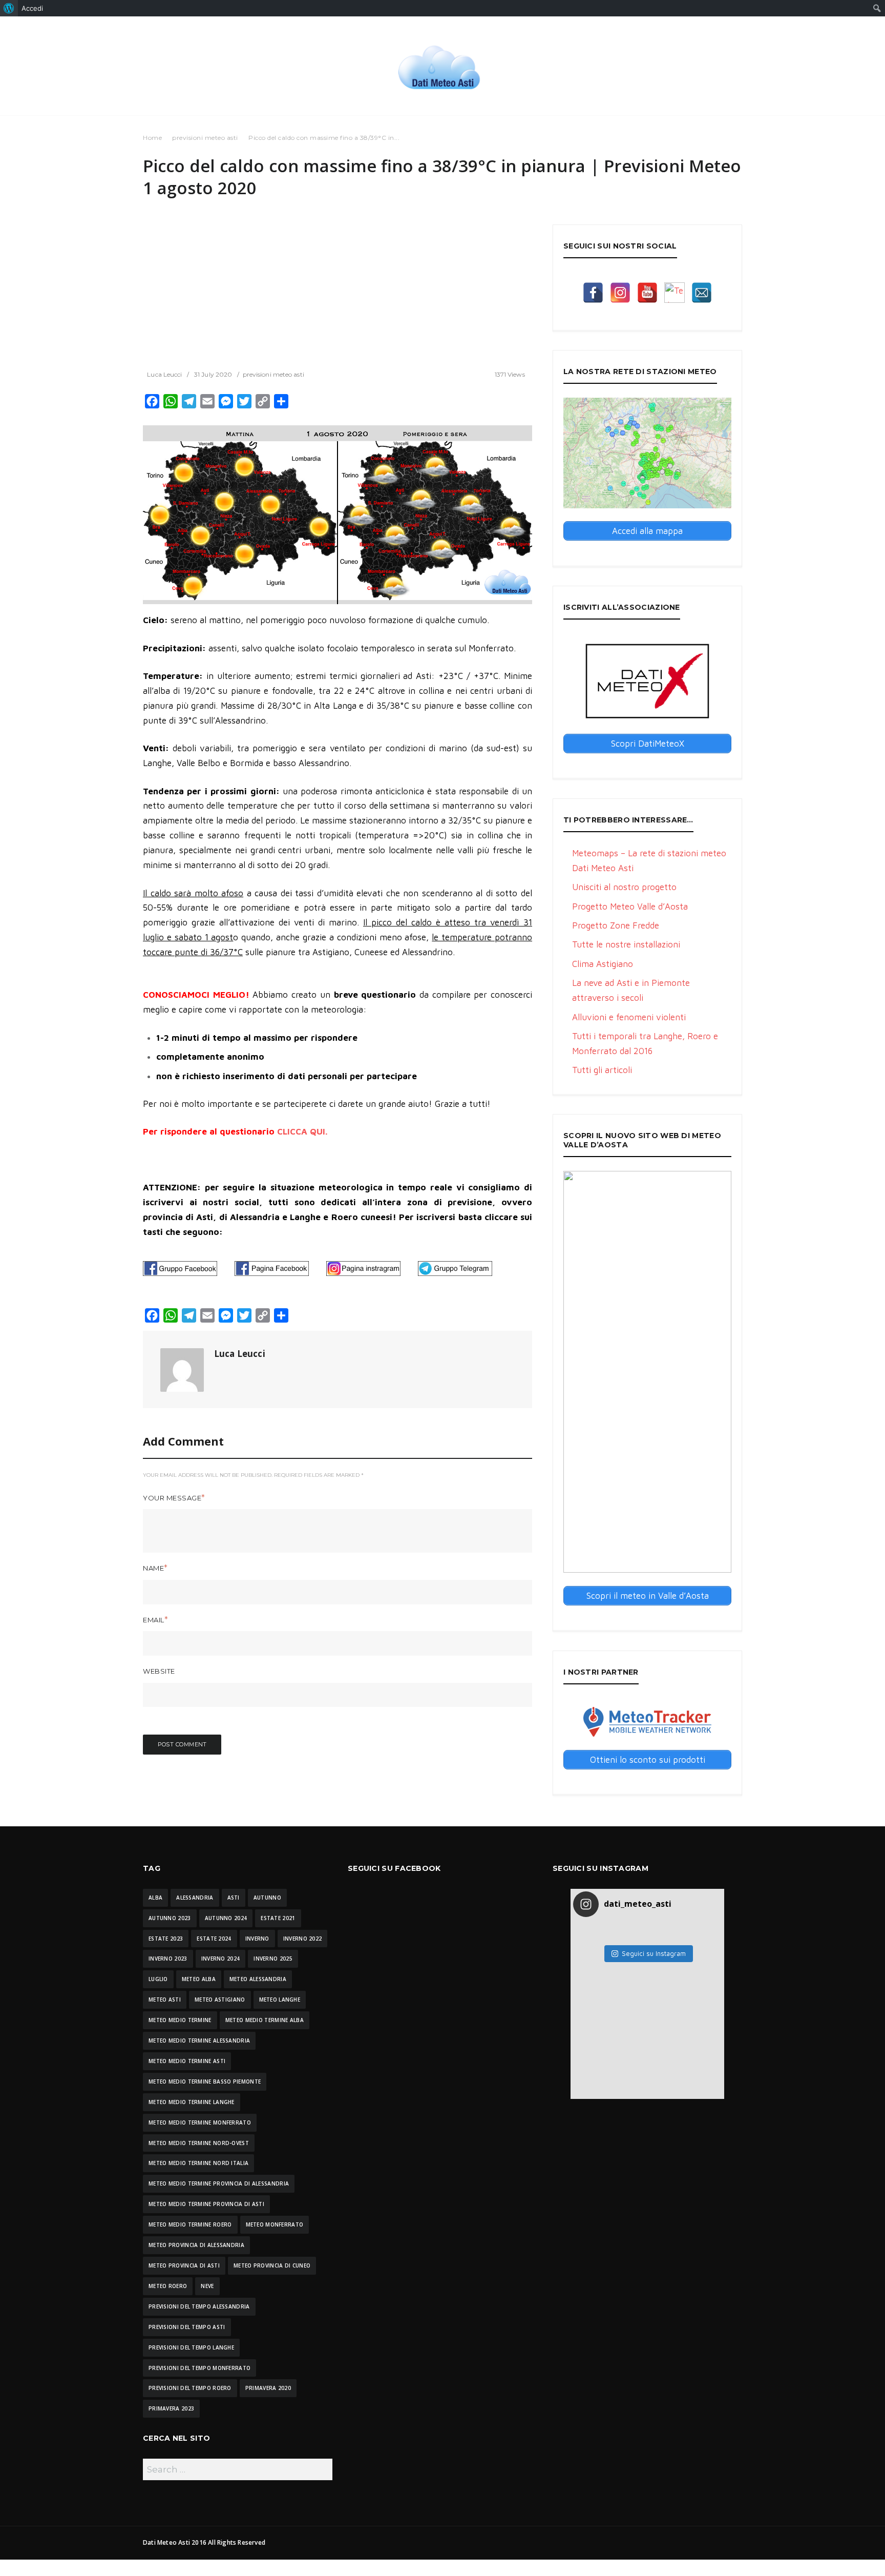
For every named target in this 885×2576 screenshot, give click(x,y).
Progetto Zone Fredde (616, 925)
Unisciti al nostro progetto (624, 887)
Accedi (32, 8)
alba (155, 1898)
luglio (158, 1979)
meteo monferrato (275, 2224)
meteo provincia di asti (184, 2265)
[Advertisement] (338, 296)
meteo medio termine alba (265, 2020)
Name (153, 1568)
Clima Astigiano (603, 964)
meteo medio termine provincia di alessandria (219, 2183)
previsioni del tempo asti (187, 2327)
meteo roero (168, 2286)
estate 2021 (278, 1918)
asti (234, 1898)
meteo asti (165, 2000)
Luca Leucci (164, 374)
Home (152, 138)
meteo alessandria (258, 1979)
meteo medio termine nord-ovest (199, 2143)
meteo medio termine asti (187, 2061)
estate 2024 (214, 1939)
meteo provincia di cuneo (272, 2265)
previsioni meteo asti (205, 138)
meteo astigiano (220, 2000)
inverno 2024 (221, 1959)
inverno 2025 (273, 1959)
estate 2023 (166, 1939)
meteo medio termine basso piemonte (205, 2082)
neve (207, 2286)
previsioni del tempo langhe (191, 2347)
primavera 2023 (171, 2408)
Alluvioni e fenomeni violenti (629, 1017)
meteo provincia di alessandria (196, 2245)
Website (159, 1671)
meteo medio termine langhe (192, 2102)
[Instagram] (620, 293)
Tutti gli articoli (602, 1070)
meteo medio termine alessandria (199, 2041)
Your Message (172, 1498)
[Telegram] (675, 293)
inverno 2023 (168, 1959)
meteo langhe (280, 2000)
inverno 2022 (303, 1939)
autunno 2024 (226, 1918)
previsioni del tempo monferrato (199, 2368)
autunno (267, 1898)
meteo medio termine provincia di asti (206, 2204)
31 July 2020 (213, 374)
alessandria (195, 1898)
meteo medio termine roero (190, 2224)
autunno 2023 (170, 1918)
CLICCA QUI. (302, 1131)
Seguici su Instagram (654, 1953)
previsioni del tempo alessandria (199, 2306)
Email (154, 1620)
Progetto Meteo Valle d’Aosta (630, 906)
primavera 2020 (268, 2388)
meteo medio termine (180, 2020)
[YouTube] (647, 293)
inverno (257, 1939)
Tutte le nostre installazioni (626, 944)
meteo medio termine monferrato (200, 2122)
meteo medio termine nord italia (198, 2163)
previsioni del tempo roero (190, 2388)
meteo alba (199, 1979)
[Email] (702, 293)
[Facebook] (593, 293)
